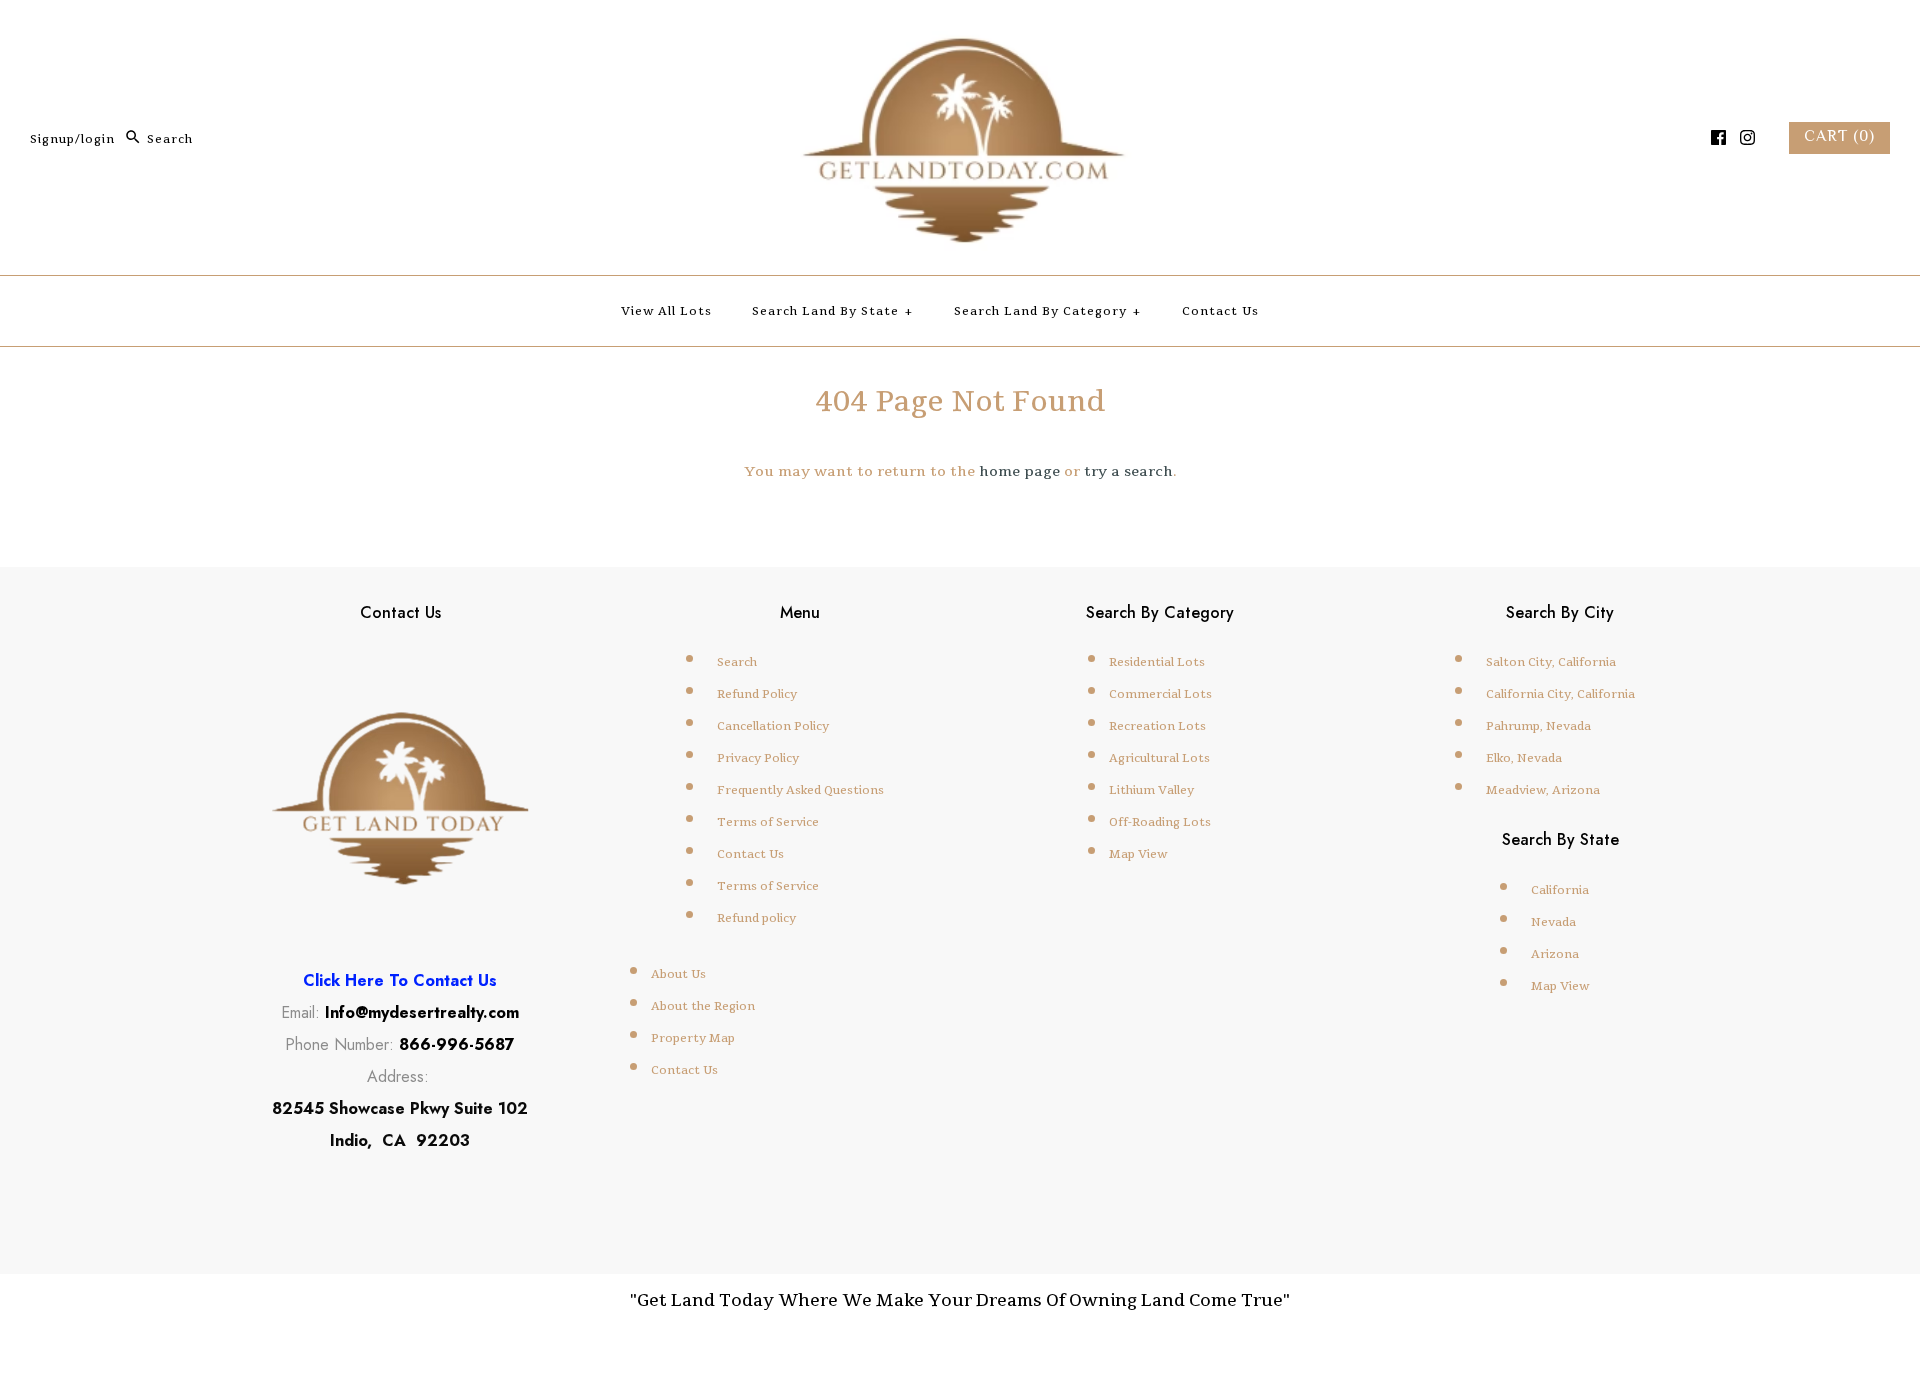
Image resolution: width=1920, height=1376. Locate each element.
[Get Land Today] (960, 36)
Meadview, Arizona (1543, 790)
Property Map (693, 1038)
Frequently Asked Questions (800, 790)
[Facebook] (1718, 137)
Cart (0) (1839, 137)
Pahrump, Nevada (1538, 726)
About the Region (703, 1006)
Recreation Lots (1157, 726)
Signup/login (72, 139)
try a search (1128, 471)
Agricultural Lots (1159, 758)
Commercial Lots (1160, 694)
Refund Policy (757, 694)
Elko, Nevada (1524, 758)
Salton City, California (1551, 662)
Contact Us (1220, 311)
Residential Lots (1157, 662)
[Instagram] (1747, 137)
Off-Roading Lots (1160, 822)
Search (737, 662)
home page (1019, 471)
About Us (678, 974)
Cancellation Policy (773, 726)
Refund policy (756, 918)
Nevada (1553, 922)
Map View (1138, 854)
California (1560, 890)
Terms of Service (768, 822)
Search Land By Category (1047, 311)
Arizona (1555, 954)
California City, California (1560, 694)
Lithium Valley (1151, 790)
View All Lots (666, 311)
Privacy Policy (758, 758)
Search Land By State (832, 311)
